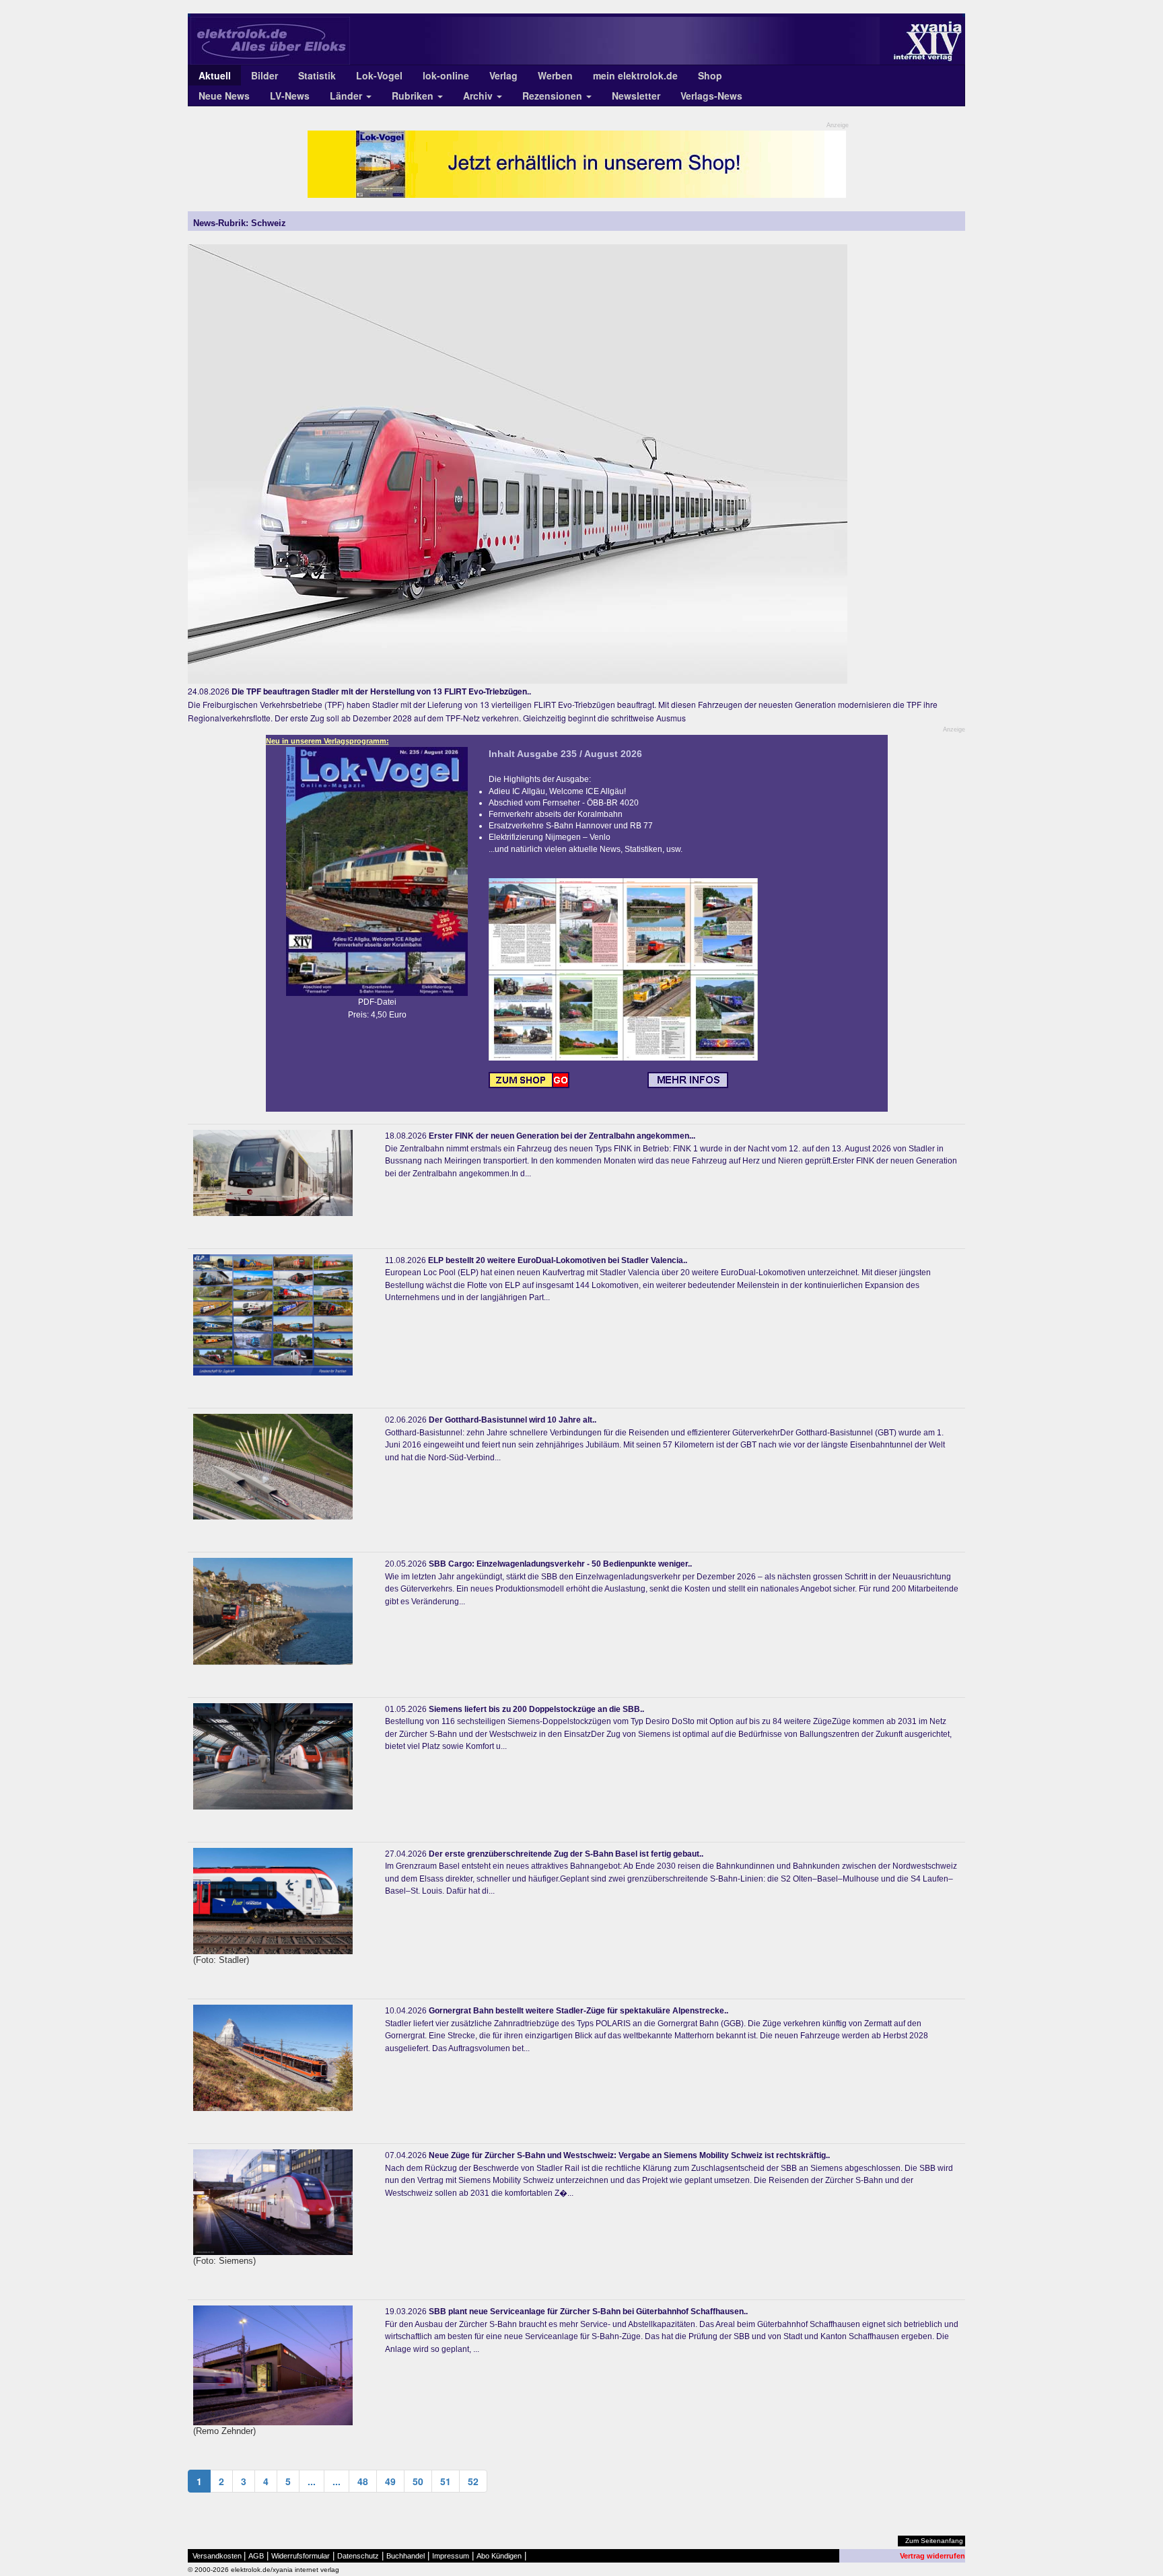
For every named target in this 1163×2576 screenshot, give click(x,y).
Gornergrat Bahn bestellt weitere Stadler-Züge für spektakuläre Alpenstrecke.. (578, 2011)
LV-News (290, 96)
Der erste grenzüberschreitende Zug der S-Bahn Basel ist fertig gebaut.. (566, 1854)
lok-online (446, 75)
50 (418, 2481)
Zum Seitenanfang (934, 2541)
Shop (710, 75)
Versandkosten (217, 2556)
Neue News (224, 96)
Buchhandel (406, 2556)
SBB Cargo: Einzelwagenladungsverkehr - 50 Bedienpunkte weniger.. (560, 1564)
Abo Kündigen (499, 2556)
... (312, 2481)
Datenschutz (358, 2556)
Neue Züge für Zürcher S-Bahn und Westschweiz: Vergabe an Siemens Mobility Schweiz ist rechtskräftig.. (629, 2155)
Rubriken (414, 96)
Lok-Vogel (379, 75)
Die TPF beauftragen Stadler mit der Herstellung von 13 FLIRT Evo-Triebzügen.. (381, 691)
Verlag (503, 75)
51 (446, 2481)
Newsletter (636, 96)
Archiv (479, 96)
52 (473, 2481)
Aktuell (215, 75)
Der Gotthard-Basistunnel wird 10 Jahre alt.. (513, 1420)
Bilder (265, 75)
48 (363, 2481)
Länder (347, 96)
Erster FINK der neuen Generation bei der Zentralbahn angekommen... (562, 1136)
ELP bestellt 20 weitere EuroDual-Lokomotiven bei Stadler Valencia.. (558, 1260)
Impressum (451, 2556)
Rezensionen (554, 96)
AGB (256, 2556)
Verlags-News (711, 96)
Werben (555, 75)
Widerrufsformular (301, 2556)
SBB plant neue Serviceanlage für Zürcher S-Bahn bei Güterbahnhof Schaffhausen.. (588, 2312)
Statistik (317, 75)
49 (390, 2481)
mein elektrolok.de (635, 75)
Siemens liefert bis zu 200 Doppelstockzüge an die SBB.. (536, 1709)
